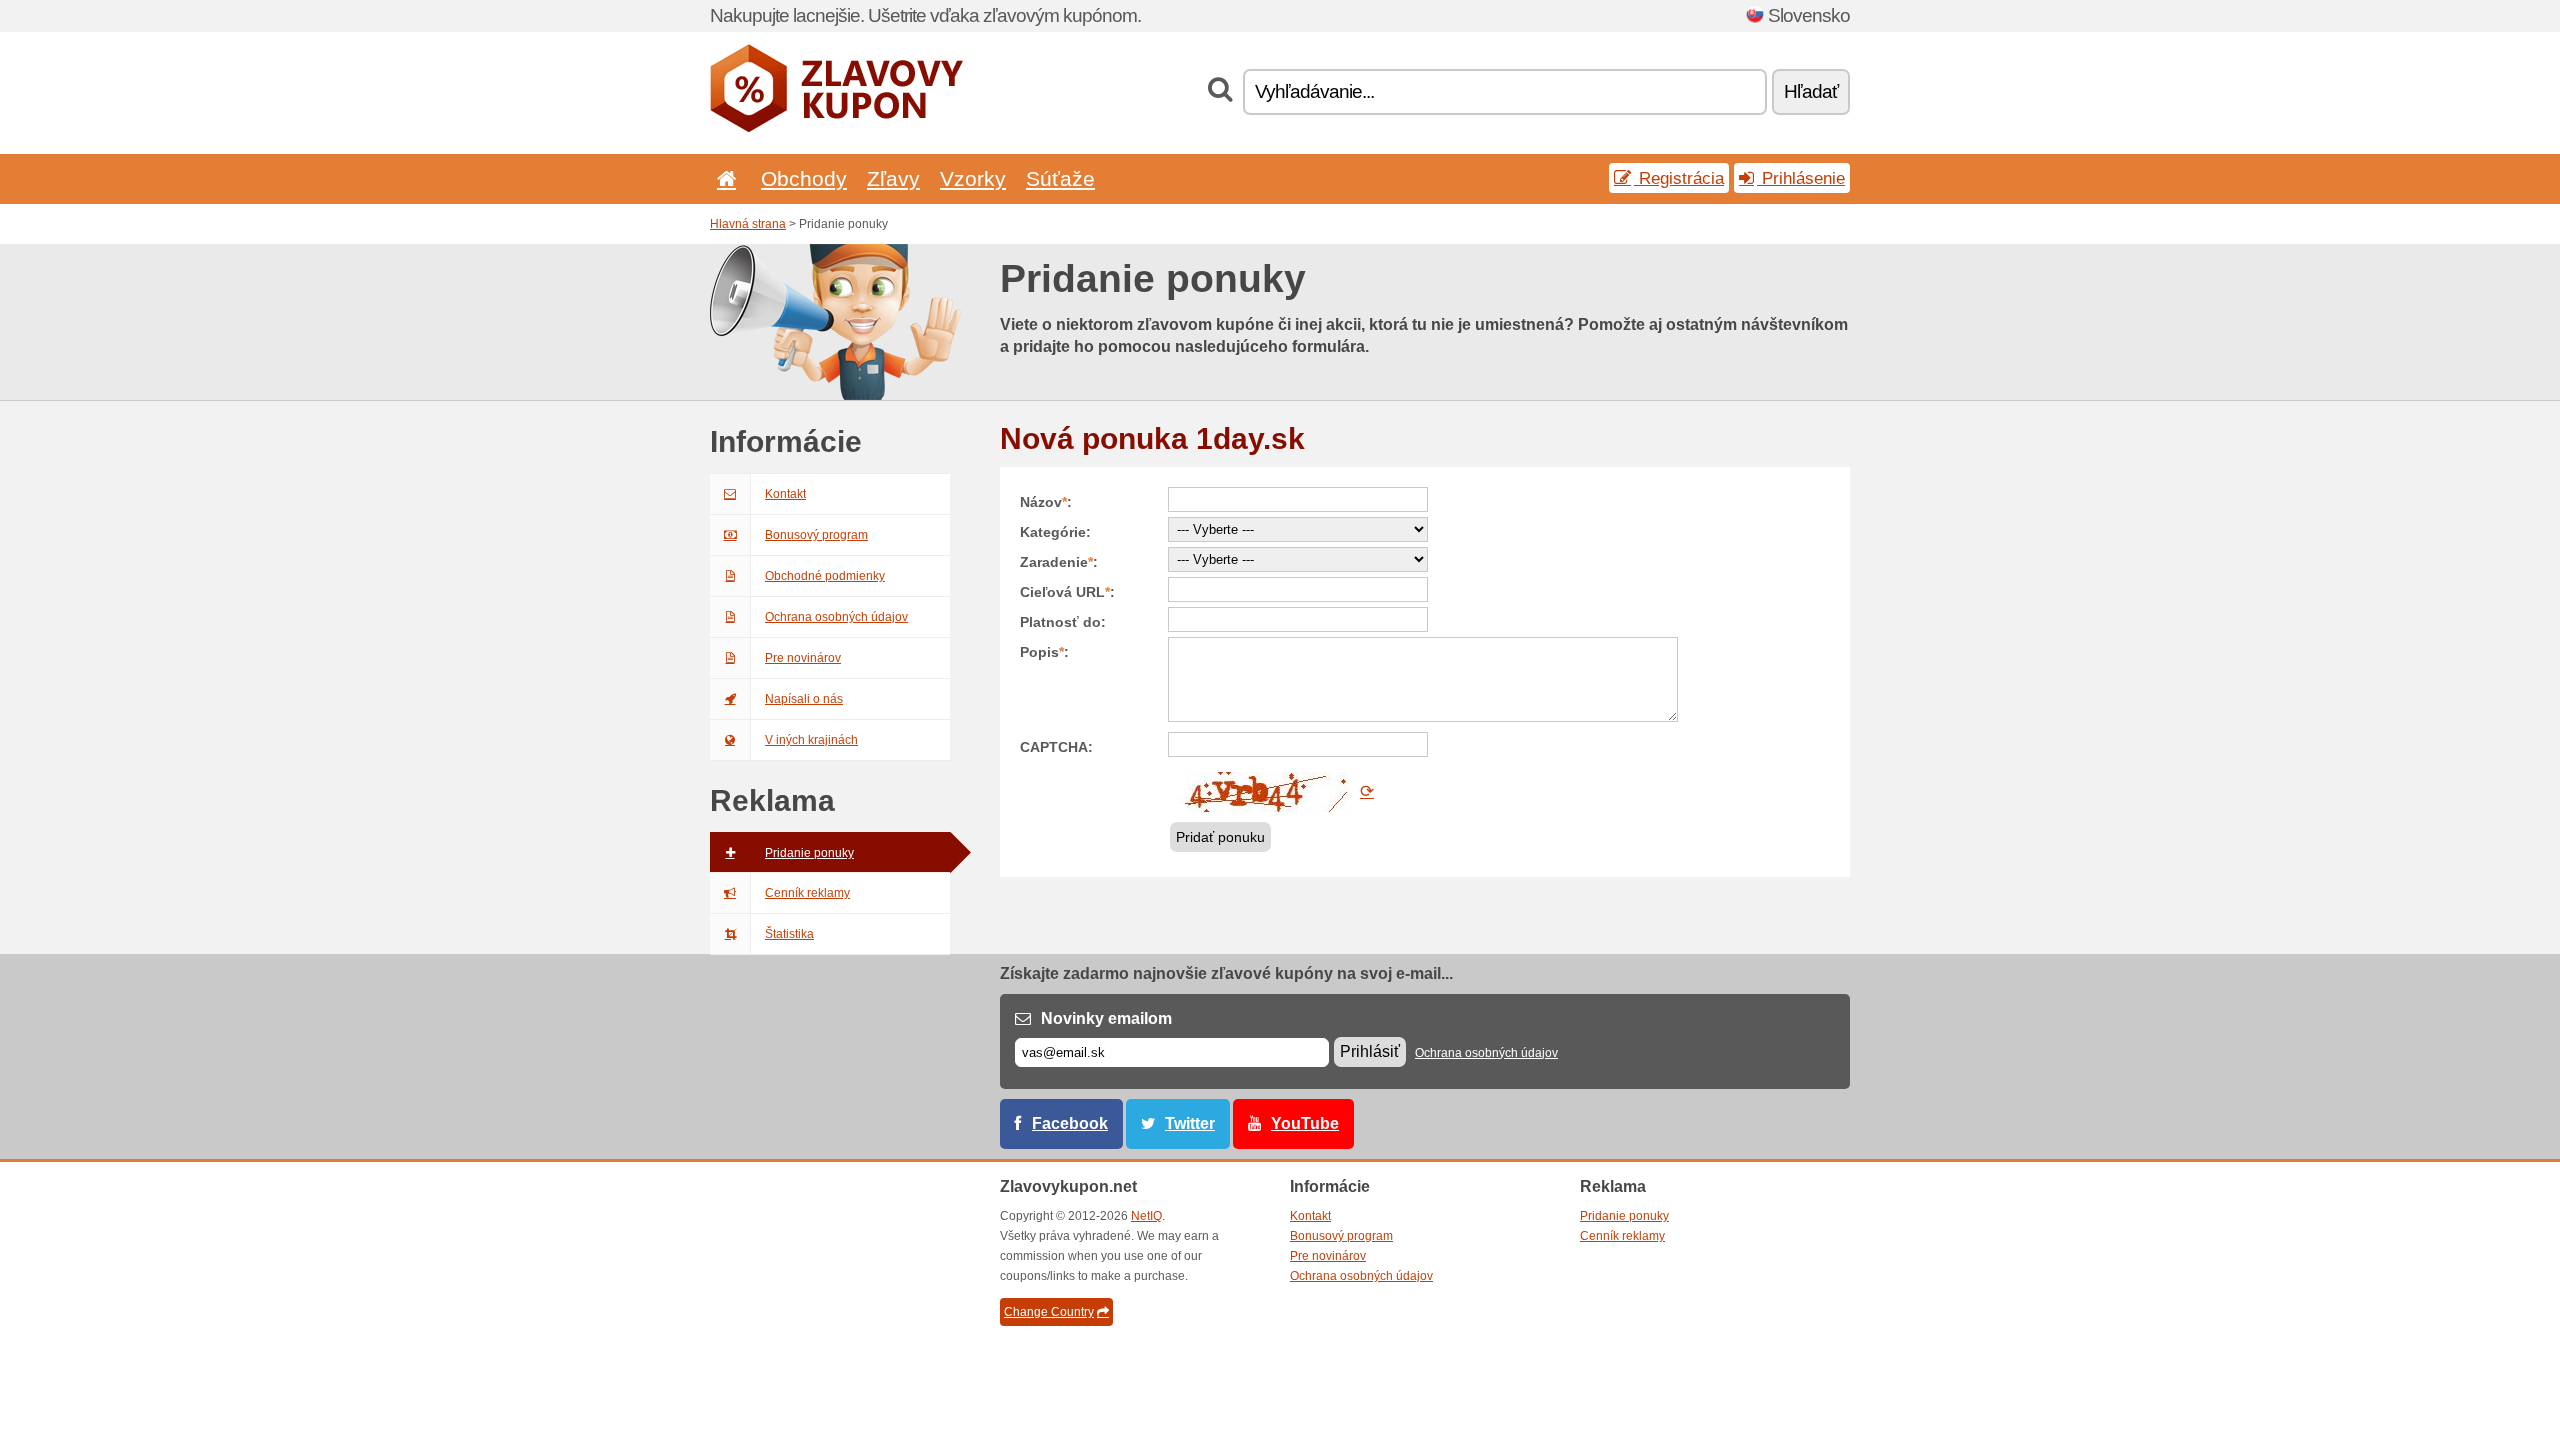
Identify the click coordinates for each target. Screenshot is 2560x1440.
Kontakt (785, 494)
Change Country (1049, 1312)
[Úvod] (723, 178)
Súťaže (1060, 178)
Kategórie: (1055, 532)
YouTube (1305, 1123)
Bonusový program (816, 535)
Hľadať (1811, 91)
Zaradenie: (1059, 562)
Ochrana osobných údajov (836, 617)
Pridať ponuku (1220, 837)
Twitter (1190, 1123)
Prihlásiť (1370, 1051)
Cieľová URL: (1067, 592)
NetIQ (1146, 1216)
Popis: (1044, 652)
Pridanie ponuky (809, 853)
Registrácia (1679, 178)
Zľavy (893, 178)
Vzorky (973, 178)
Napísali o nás (804, 699)
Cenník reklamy (807, 893)
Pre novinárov (803, 658)
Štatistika (789, 934)
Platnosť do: (1063, 622)
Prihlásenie (1801, 178)
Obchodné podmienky (825, 576)
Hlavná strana (748, 224)
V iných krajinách (811, 740)
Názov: (1046, 502)
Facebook (1070, 1123)
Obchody (804, 178)
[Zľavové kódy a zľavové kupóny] (836, 128)
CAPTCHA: (1056, 747)
